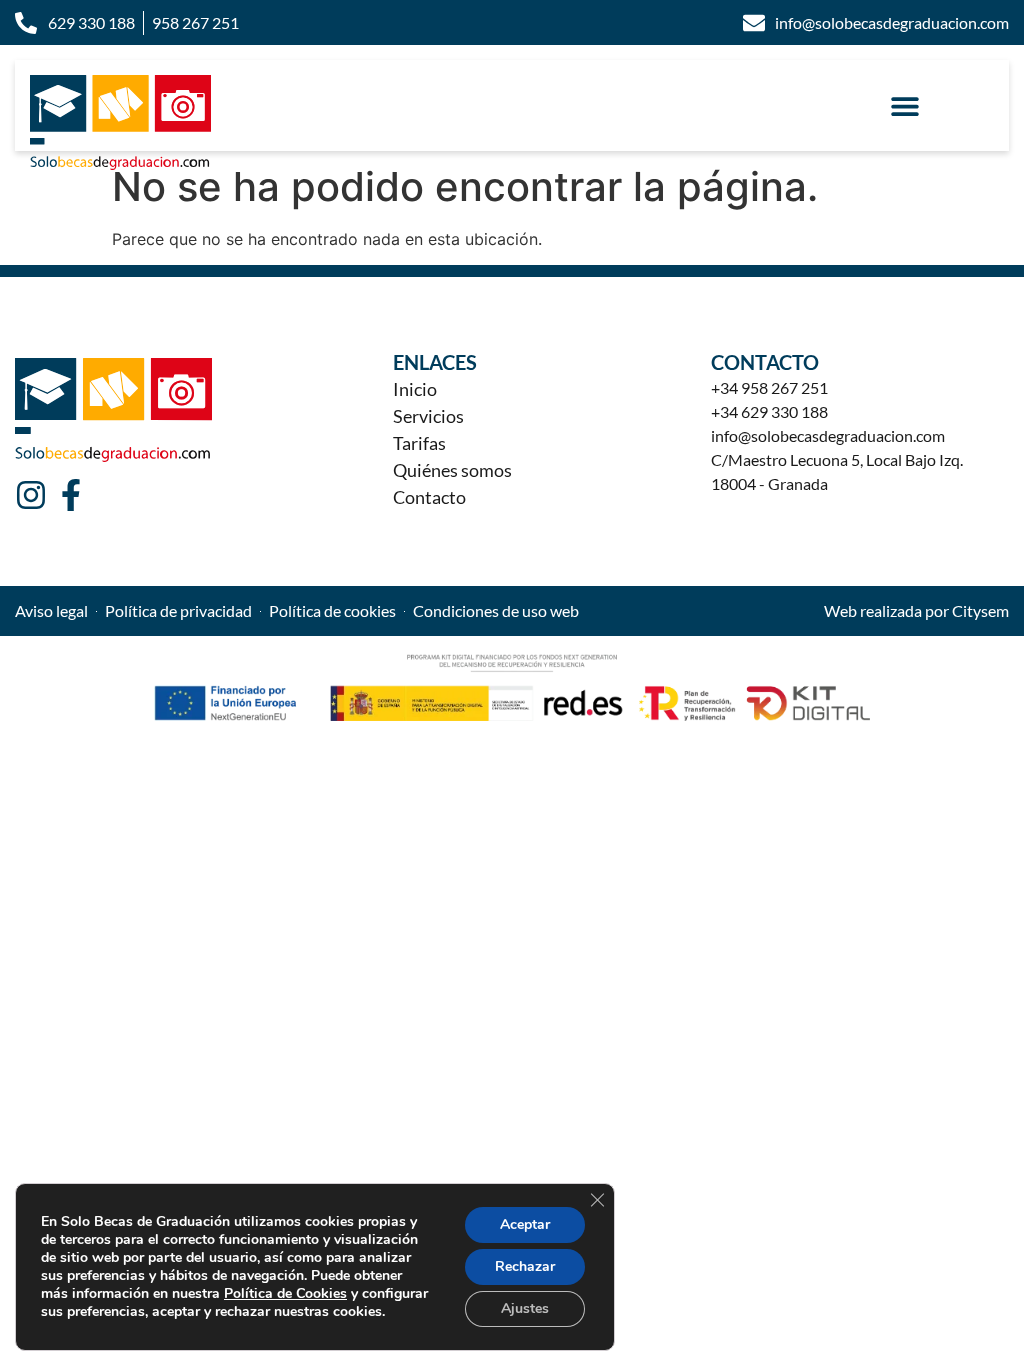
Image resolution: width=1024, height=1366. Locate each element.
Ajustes (525, 1308)
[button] (905, 105)
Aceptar (525, 1224)
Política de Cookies (285, 1293)
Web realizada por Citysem (916, 610)
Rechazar (525, 1266)
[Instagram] (31, 495)
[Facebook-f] (71, 495)
